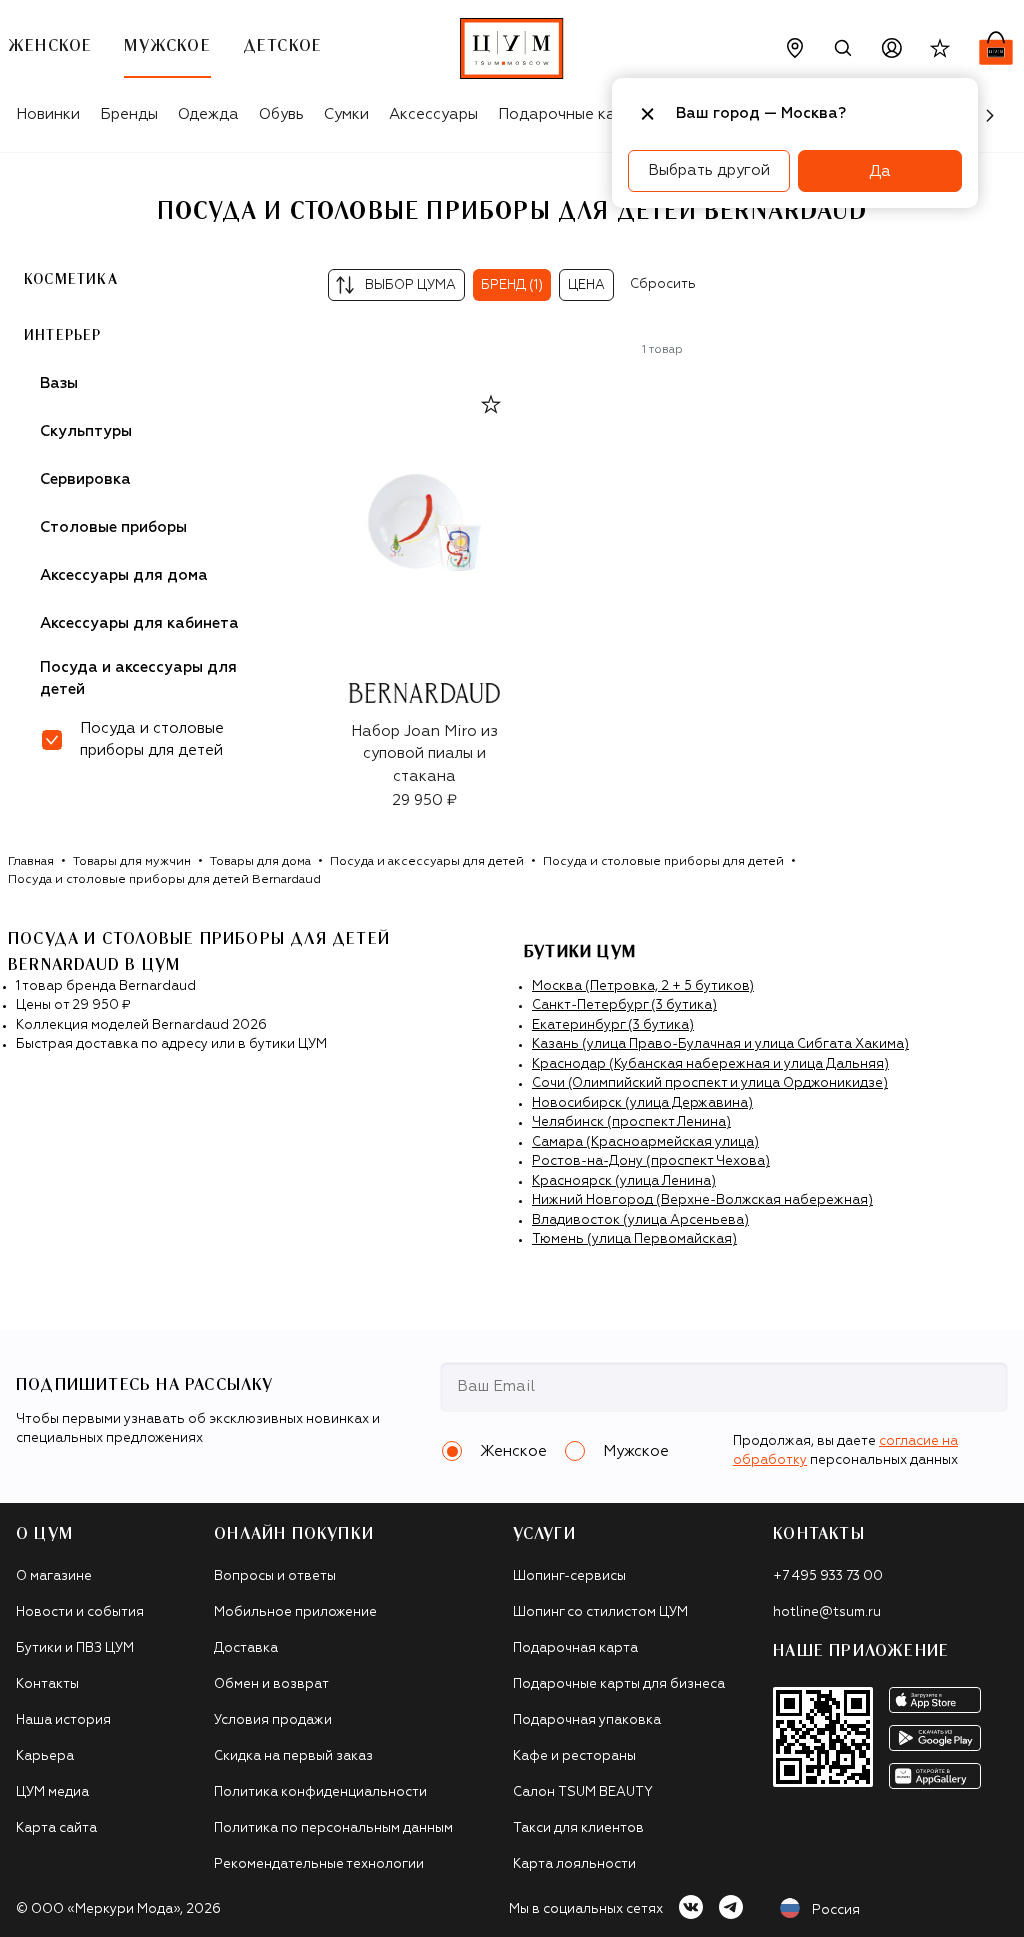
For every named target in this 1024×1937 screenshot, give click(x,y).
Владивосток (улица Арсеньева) (640, 1220)
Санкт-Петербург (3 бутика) (624, 1005)
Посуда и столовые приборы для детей (663, 862)
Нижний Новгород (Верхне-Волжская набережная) (702, 1200)
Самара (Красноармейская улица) (645, 1142)
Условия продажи (273, 1720)
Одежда (208, 114)
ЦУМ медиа (52, 1792)
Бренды (129, 114)
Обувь (281, 114)
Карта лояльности (574, 1864)
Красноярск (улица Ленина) (624, 1181)
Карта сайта (56, 1828)
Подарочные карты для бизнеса (619, 1684)
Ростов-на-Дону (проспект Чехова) (651, 1161)
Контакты (47, 1684)
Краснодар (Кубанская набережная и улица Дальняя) (710, 1064)
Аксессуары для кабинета (139, 623)
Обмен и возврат (271, 1684)
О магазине (54, 1576)
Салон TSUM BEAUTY (583, 1792)
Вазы (59, 383)
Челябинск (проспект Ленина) (631, 1122)
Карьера (45, 1756)
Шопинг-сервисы (569, 1576)
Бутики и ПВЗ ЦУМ (75, 1648)
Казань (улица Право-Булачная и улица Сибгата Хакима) (720, 1044)
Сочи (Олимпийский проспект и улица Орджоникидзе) (710, 1083)
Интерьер (63, 336)
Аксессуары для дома (124, 575)
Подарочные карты (570, 114)
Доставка (246, 1648)
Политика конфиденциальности (320, 1792)
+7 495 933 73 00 (828, 1576)
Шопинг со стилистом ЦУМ (600, 1612)
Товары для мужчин (132, 862)
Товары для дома (260, 862)
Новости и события (80, 1612)
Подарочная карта (575, 1648)
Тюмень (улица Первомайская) (634, 1239)
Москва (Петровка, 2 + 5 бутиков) (643, 986)
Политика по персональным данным (333, 1828)
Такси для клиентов (578, 1828)
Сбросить (663, 284)
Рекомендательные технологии (319, 1864)
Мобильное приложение (295, 1612)
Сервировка (85, 479)
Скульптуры (86, 431)
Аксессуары (433, 114)
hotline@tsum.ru (827, 1612)
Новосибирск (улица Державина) (642, 1103)
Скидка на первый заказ (293, 1756)
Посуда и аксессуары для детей (138, 679)
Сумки (346, 114)
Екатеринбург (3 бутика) (613, 1025)
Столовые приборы (113, 527)
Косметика (71, 280)
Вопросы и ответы (275, 1576)
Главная (31, 862)
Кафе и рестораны (574, 1756)
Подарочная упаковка (587, 1720)
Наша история (63, 1720)
